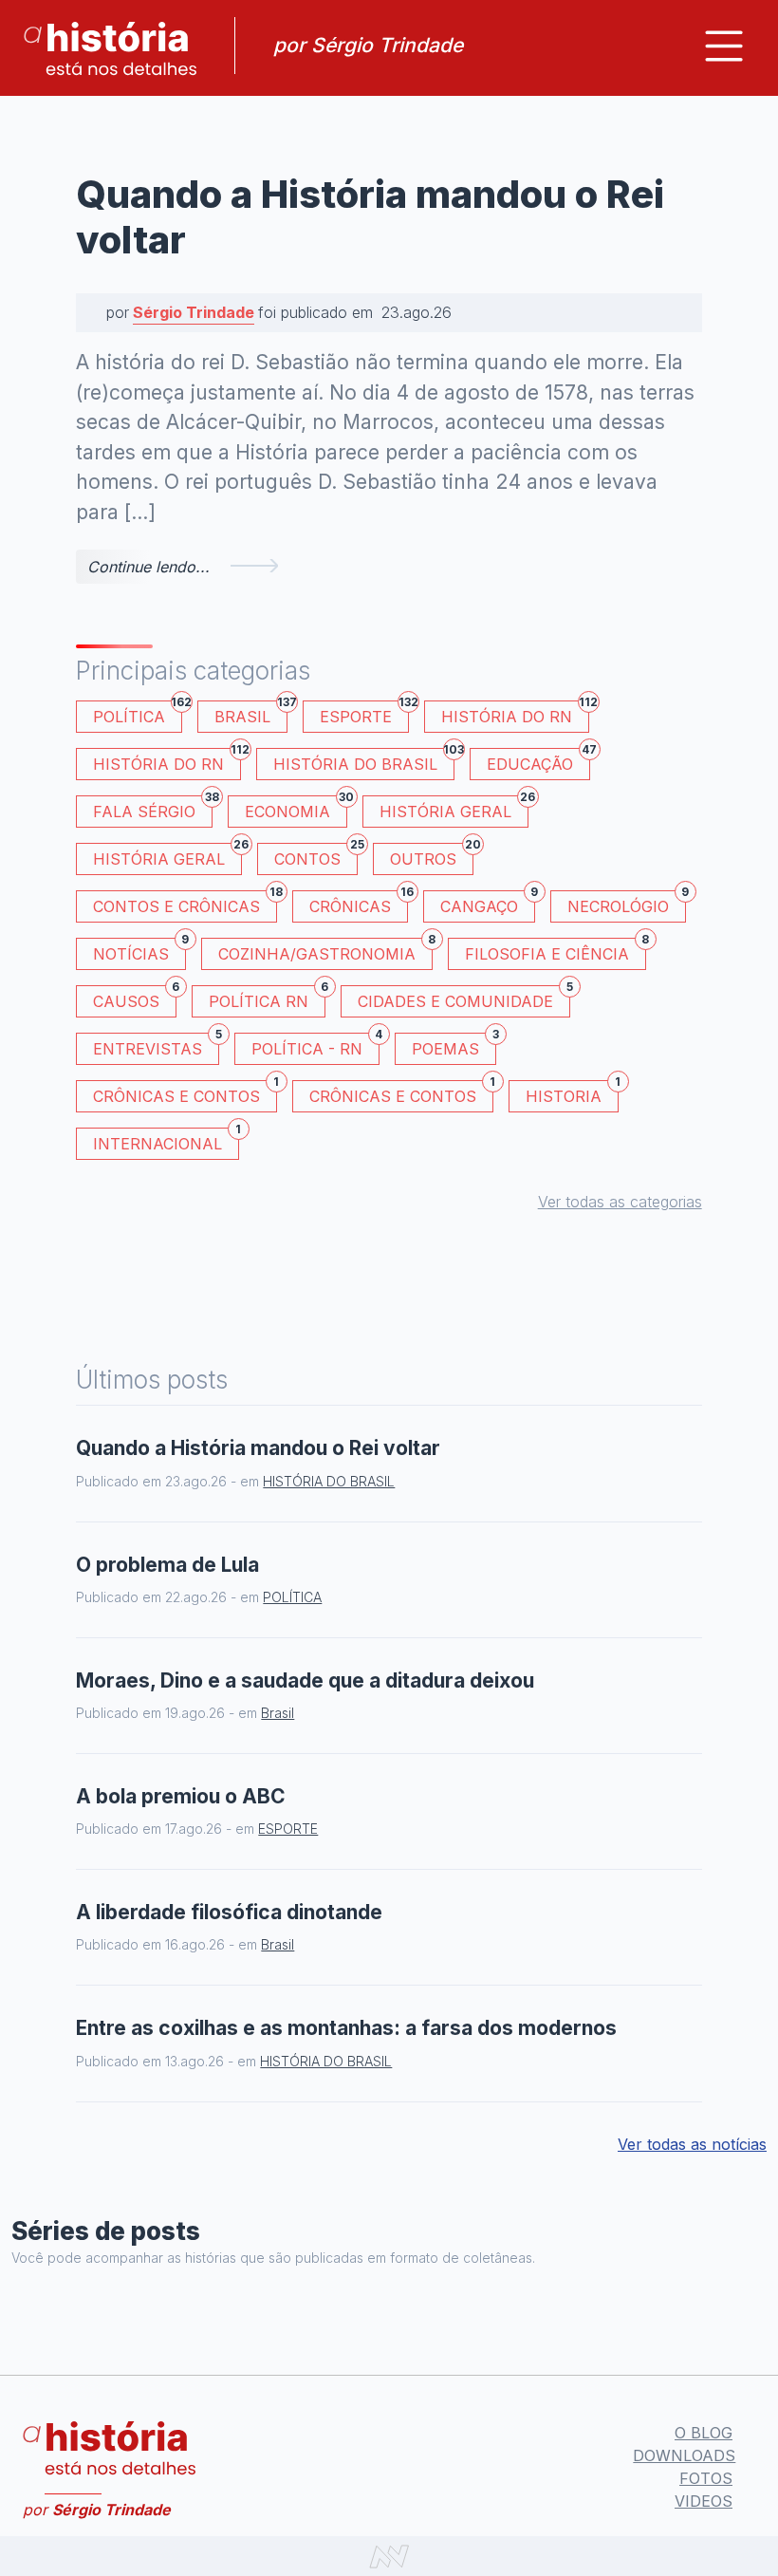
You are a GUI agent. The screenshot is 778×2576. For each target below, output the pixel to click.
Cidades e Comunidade (464, 998)
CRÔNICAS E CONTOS (185, 1093)
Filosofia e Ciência (556, 951)
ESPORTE (364, 713)
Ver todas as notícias (692, 2144)
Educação (538, 761)
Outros (432, 856)
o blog (704, 2433)
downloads (684, 2455)
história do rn (167, 761)
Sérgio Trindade (194, 312)
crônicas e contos (401, 1093)
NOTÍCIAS (139, 951)
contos (316, 856)
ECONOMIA (296, 808)
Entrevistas (156, 1045)
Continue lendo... (148, 567)
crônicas (359, 903)
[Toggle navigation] (724, 46)
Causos (135, 998)
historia (572, 1093)
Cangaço (488, 903)
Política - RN (315, 1045)
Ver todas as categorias (620, 1202)
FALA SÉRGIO (153, 808)
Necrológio (627, 903)
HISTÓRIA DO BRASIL (364, 761)
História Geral (454, 808)
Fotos (706, 2478)
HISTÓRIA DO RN (515, 713)
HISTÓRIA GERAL (167, 856)
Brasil (251, 713)
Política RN (267, 998)
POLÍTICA (138, 713)
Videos (704, 2501)
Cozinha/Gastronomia (325, 951)
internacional (166, 1140)
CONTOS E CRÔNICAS (185, 903)
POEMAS (454, 1045)
